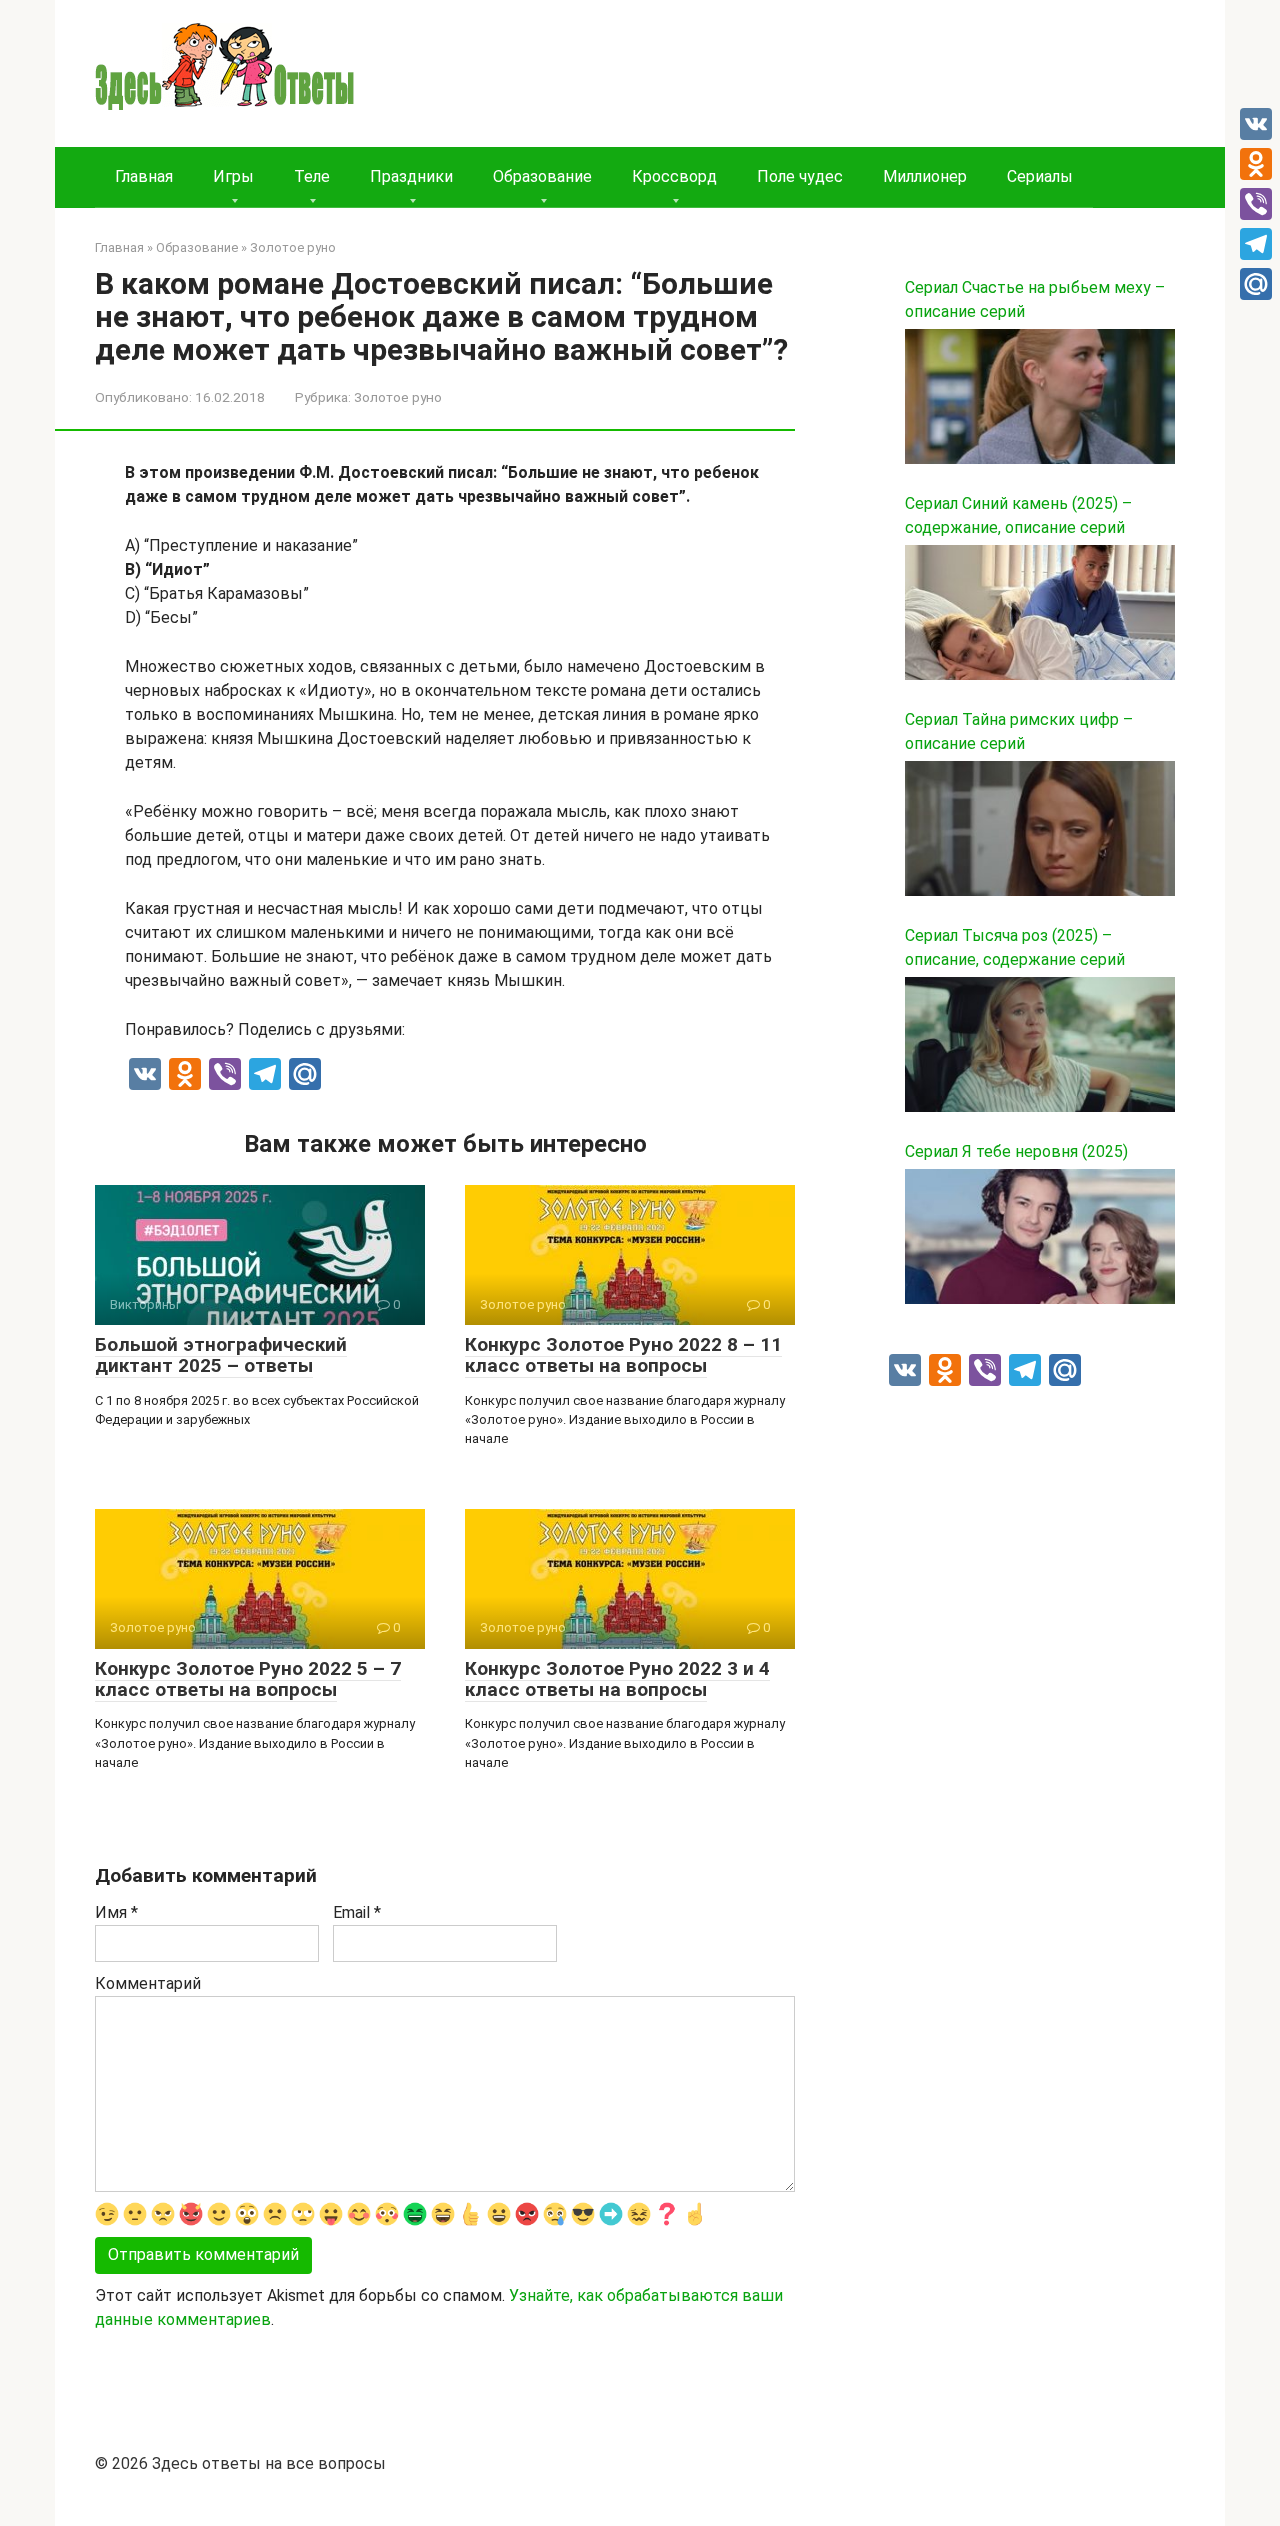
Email (357, 1912)
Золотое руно (398, 397)
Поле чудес (800, 176)
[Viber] (1256, 204)
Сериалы (1040, 176)
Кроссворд (674, 176)
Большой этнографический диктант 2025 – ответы (221, 1355)
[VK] (1256, 124)
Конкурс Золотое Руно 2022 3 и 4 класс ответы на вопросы (617, 1679)
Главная (144, 176)
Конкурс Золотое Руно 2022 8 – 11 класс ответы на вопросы (623, 1355)
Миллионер (925, 176)
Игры (233, 176)
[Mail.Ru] (1256, 284)
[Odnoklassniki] (1256, 164)
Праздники (411, 176)
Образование (542, 176)
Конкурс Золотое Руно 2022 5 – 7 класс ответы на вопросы (248, 1679)
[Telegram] (1256, 244)
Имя (116, 1912)
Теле (312, 176)
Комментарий (148, 1983)
